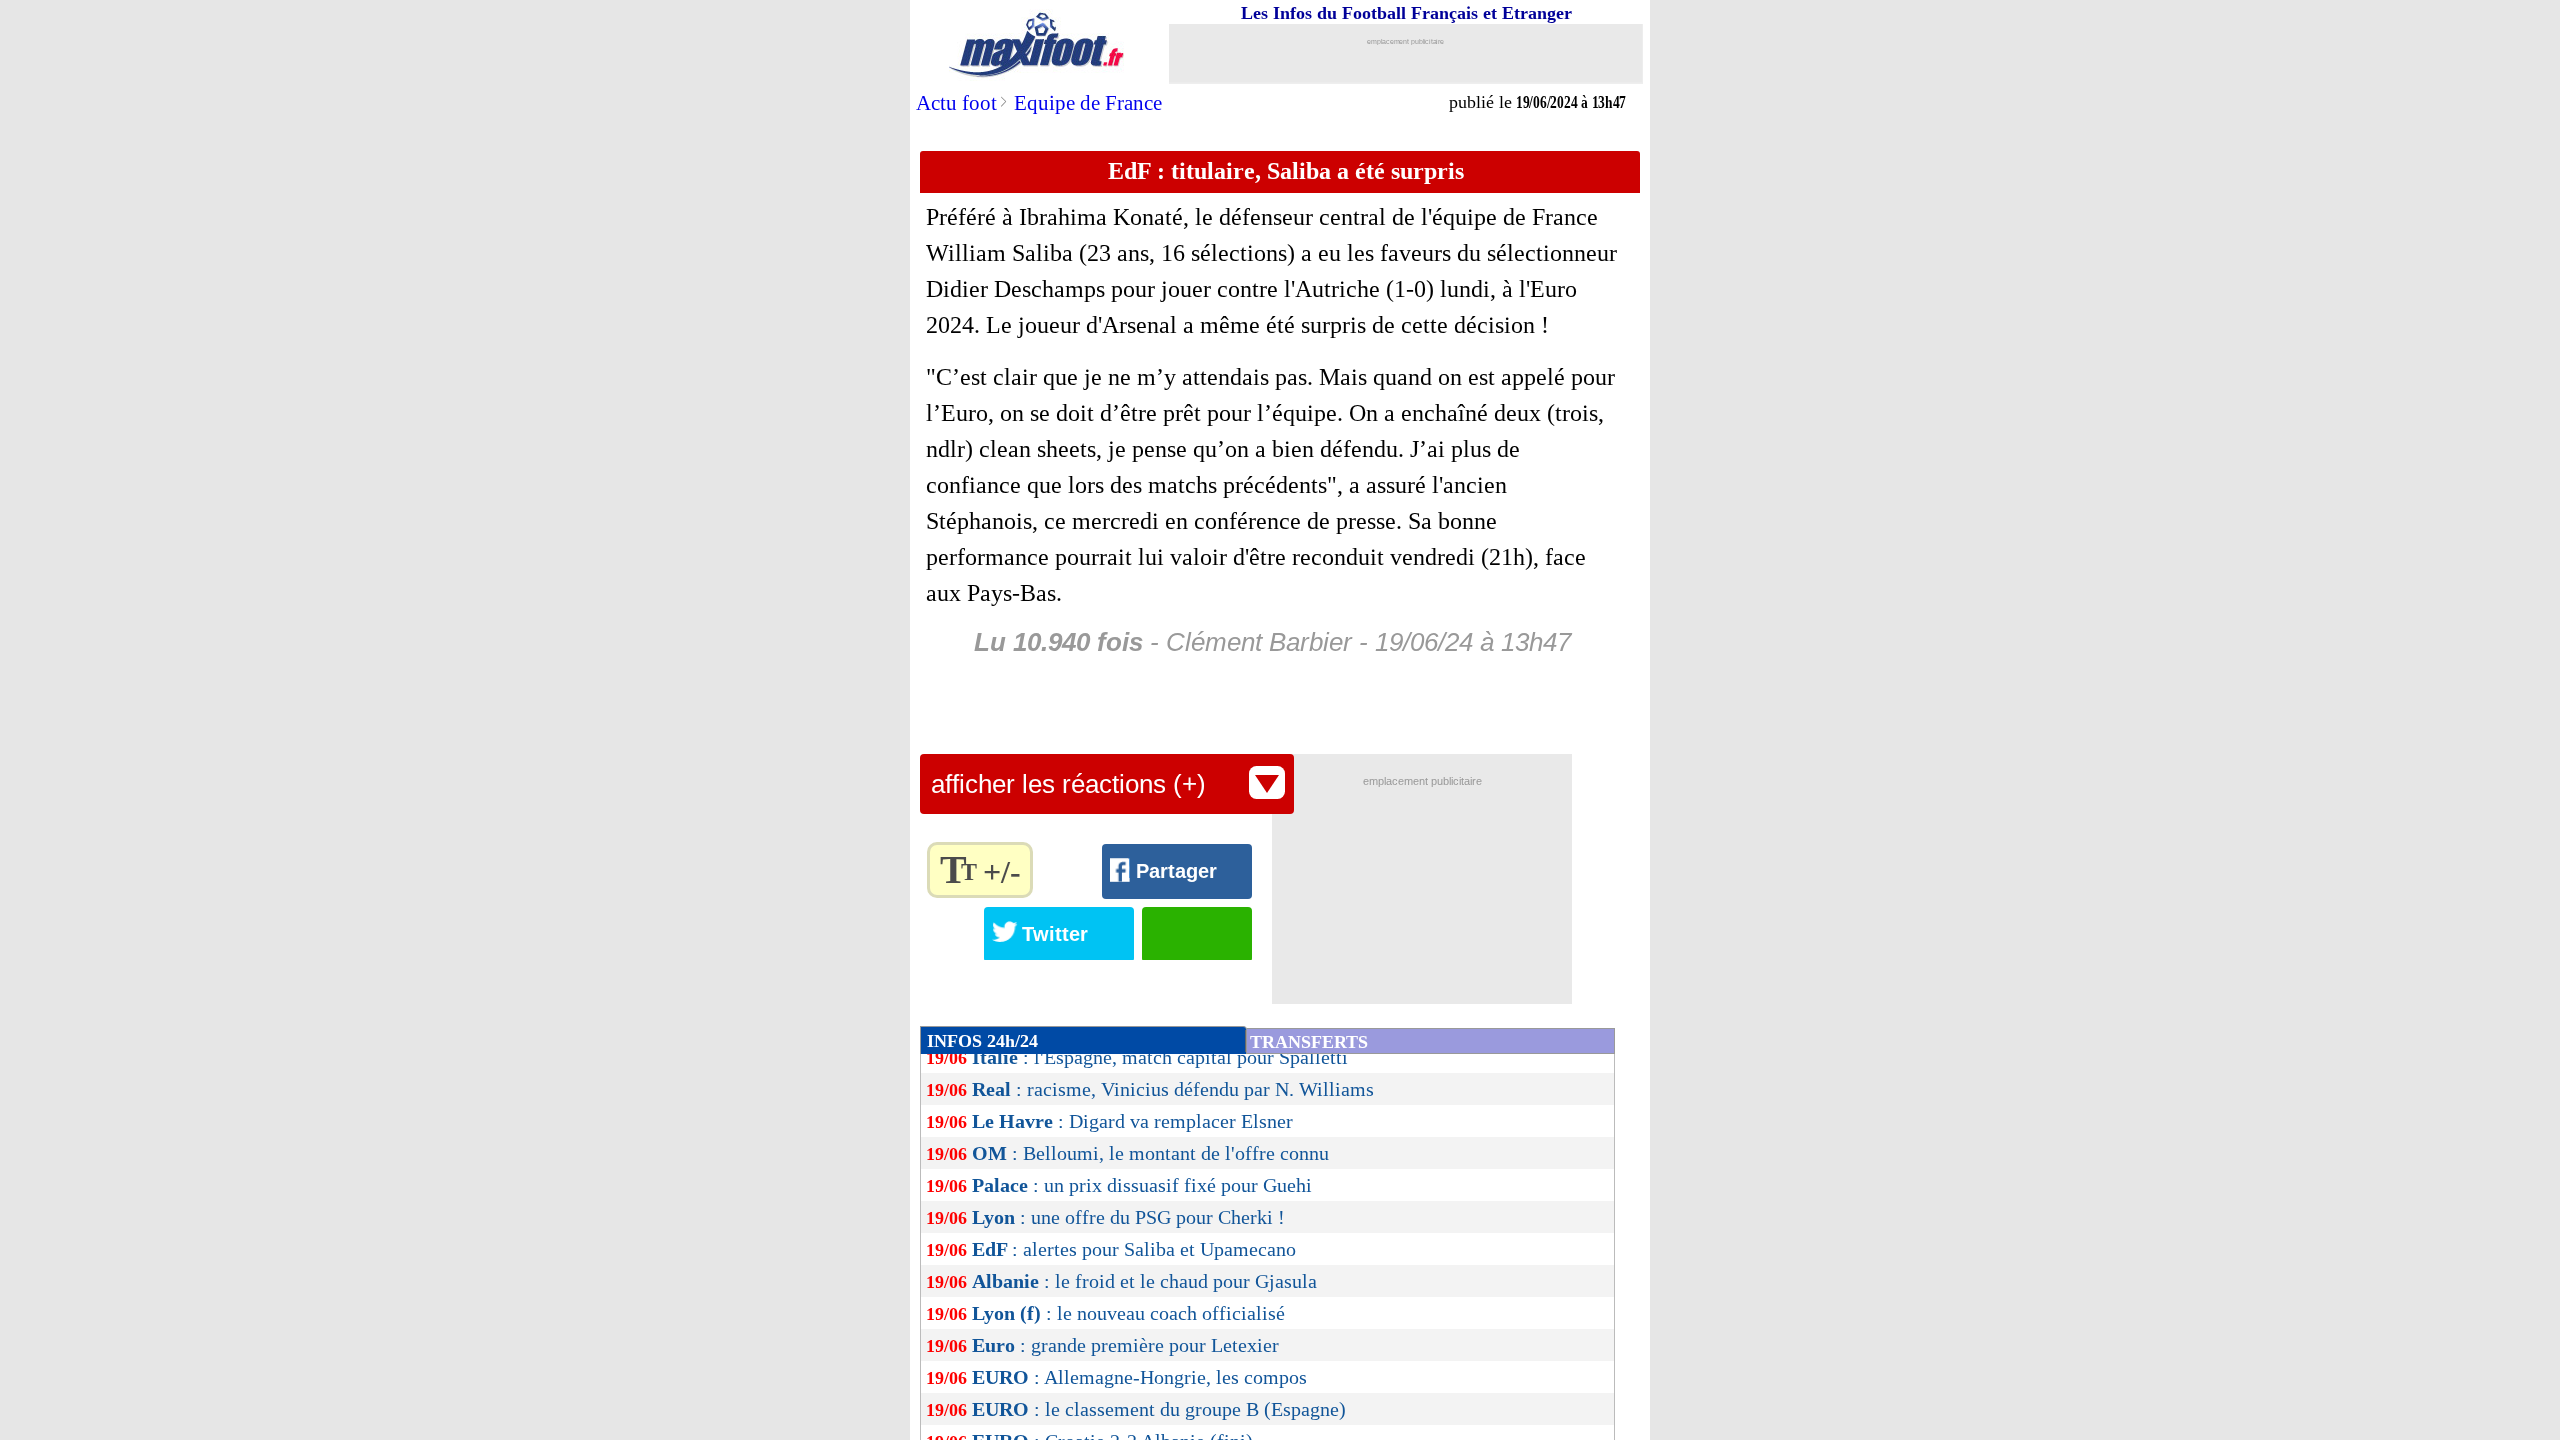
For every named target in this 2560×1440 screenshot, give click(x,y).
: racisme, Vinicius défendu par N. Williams (1173, 1089)
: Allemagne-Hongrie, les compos (1139, 1377)
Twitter (1055, 934)
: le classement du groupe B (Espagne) (1159, 1409)
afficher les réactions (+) (1068, 784)
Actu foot (956, 103)
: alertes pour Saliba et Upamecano (1134, 1249)
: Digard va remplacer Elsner (1132, 1121)
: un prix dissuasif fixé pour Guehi (1142, 1185)
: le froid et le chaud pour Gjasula (1144, 1281)
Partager (1176, 871)
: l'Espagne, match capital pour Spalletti (1160, 1057)
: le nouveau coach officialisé (1128, 1313)
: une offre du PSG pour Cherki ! (1128, 1217)
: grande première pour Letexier (1125, 1345)
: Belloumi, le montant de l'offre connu (1150, 1153)
